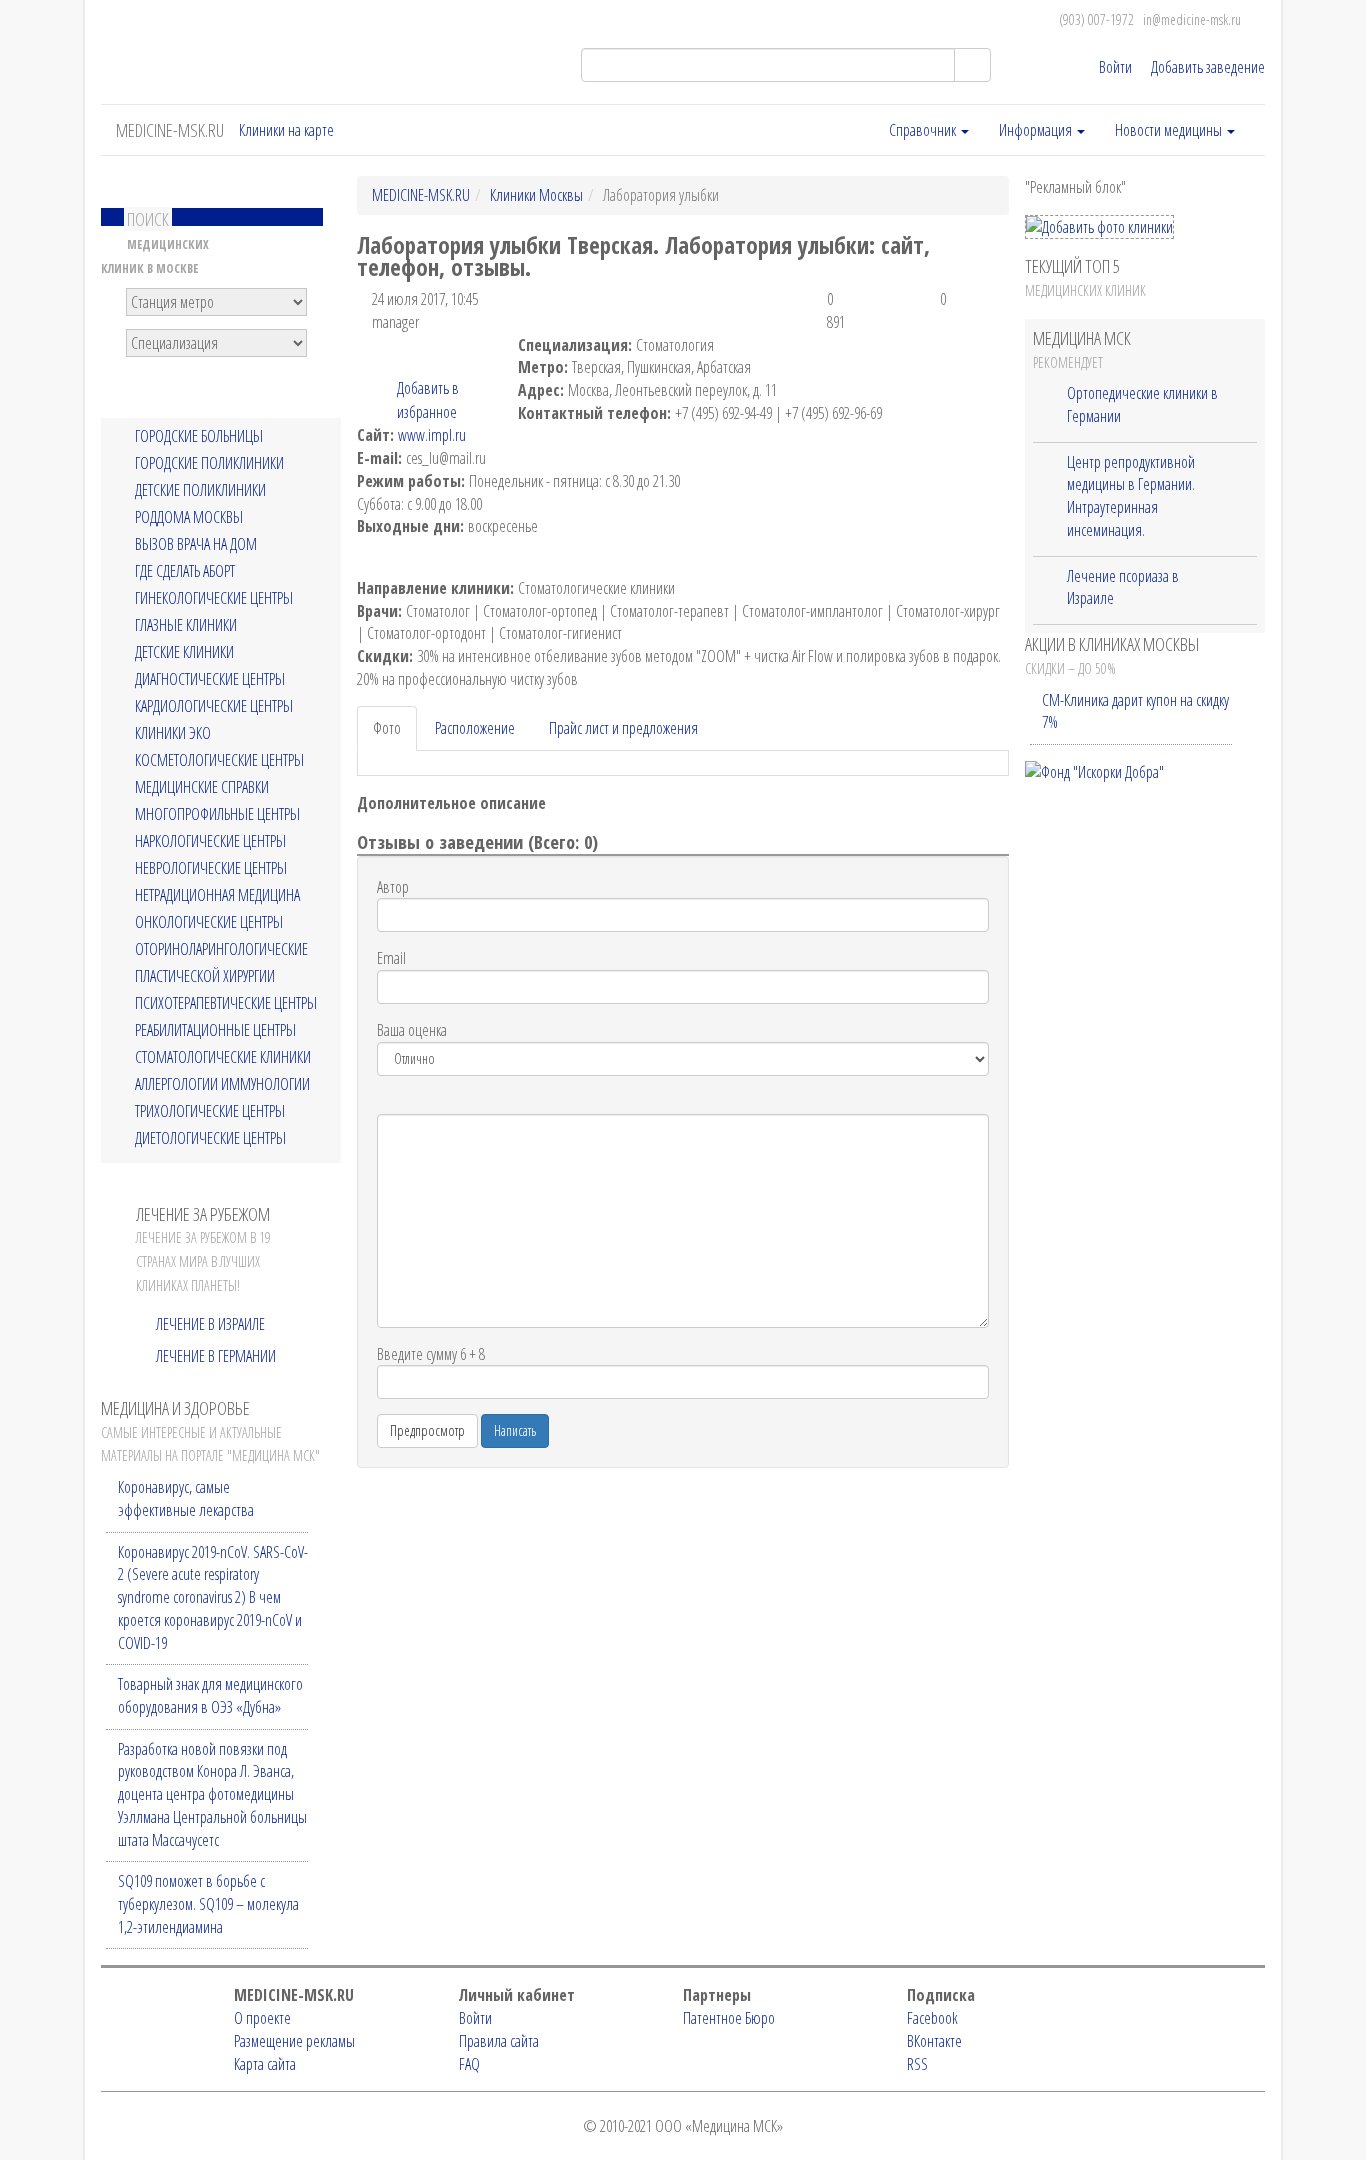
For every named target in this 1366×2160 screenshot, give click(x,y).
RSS (917, 2064)
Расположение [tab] (475, 728)
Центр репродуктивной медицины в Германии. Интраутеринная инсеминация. (1131, 496)
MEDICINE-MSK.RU (170, 130)
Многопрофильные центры (217, 814)
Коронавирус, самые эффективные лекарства (186, 1498)
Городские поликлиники (209, 463)
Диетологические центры (210, 1138)
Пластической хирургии (205, 976)
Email (391, 958)
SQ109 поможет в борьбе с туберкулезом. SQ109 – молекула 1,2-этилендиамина (208, 1903)
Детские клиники (184, 652)
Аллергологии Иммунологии (222, 1084)
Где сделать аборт (185, 571)
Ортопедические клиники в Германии (1142, 404)
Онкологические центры (209, 922)
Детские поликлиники (200, 490)
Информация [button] (1037, 130)
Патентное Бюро (729, 2018)
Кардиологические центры (214, 706)
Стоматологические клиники (223, 1057)
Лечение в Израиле (210, 1324)
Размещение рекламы (294, 2041)
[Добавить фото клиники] (1099, 227)
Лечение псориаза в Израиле (1123, 587)
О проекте (262, 2018)
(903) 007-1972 (1096, 19)
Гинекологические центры (214, 598)
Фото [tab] (387, 728)
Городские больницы (199, 436)
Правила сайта (499, 2041)
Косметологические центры (219, 760)
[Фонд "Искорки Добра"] (1094, 771)
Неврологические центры (211, 868)
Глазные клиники (186, 625)
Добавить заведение (1208, 67)
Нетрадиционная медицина (217, 895)
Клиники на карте (286, 130)
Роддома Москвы (189, 517)
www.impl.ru (432, 435)
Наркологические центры (210, 841)
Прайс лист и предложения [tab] (623, 728)
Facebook (932, 2018)
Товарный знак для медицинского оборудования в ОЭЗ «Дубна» (210, 1695)
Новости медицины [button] (1170, 130)
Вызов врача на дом (196, 544)
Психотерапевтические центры (226, 1003)
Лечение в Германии (216, 1356)
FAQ (469, 2064)
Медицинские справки (202, 787)
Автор (393, 887)
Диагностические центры (210, 679)
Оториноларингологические (221, 949)
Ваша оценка (412, 1030)
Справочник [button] (924, 130)
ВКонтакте (934, 2041)
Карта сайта (265, 2064)
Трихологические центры (210, 1111)
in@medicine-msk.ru (1192, 19)
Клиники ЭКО (173, 733)
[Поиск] (972, 65)
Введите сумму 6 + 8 (431, 1354)
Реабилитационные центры (215, 1030)
